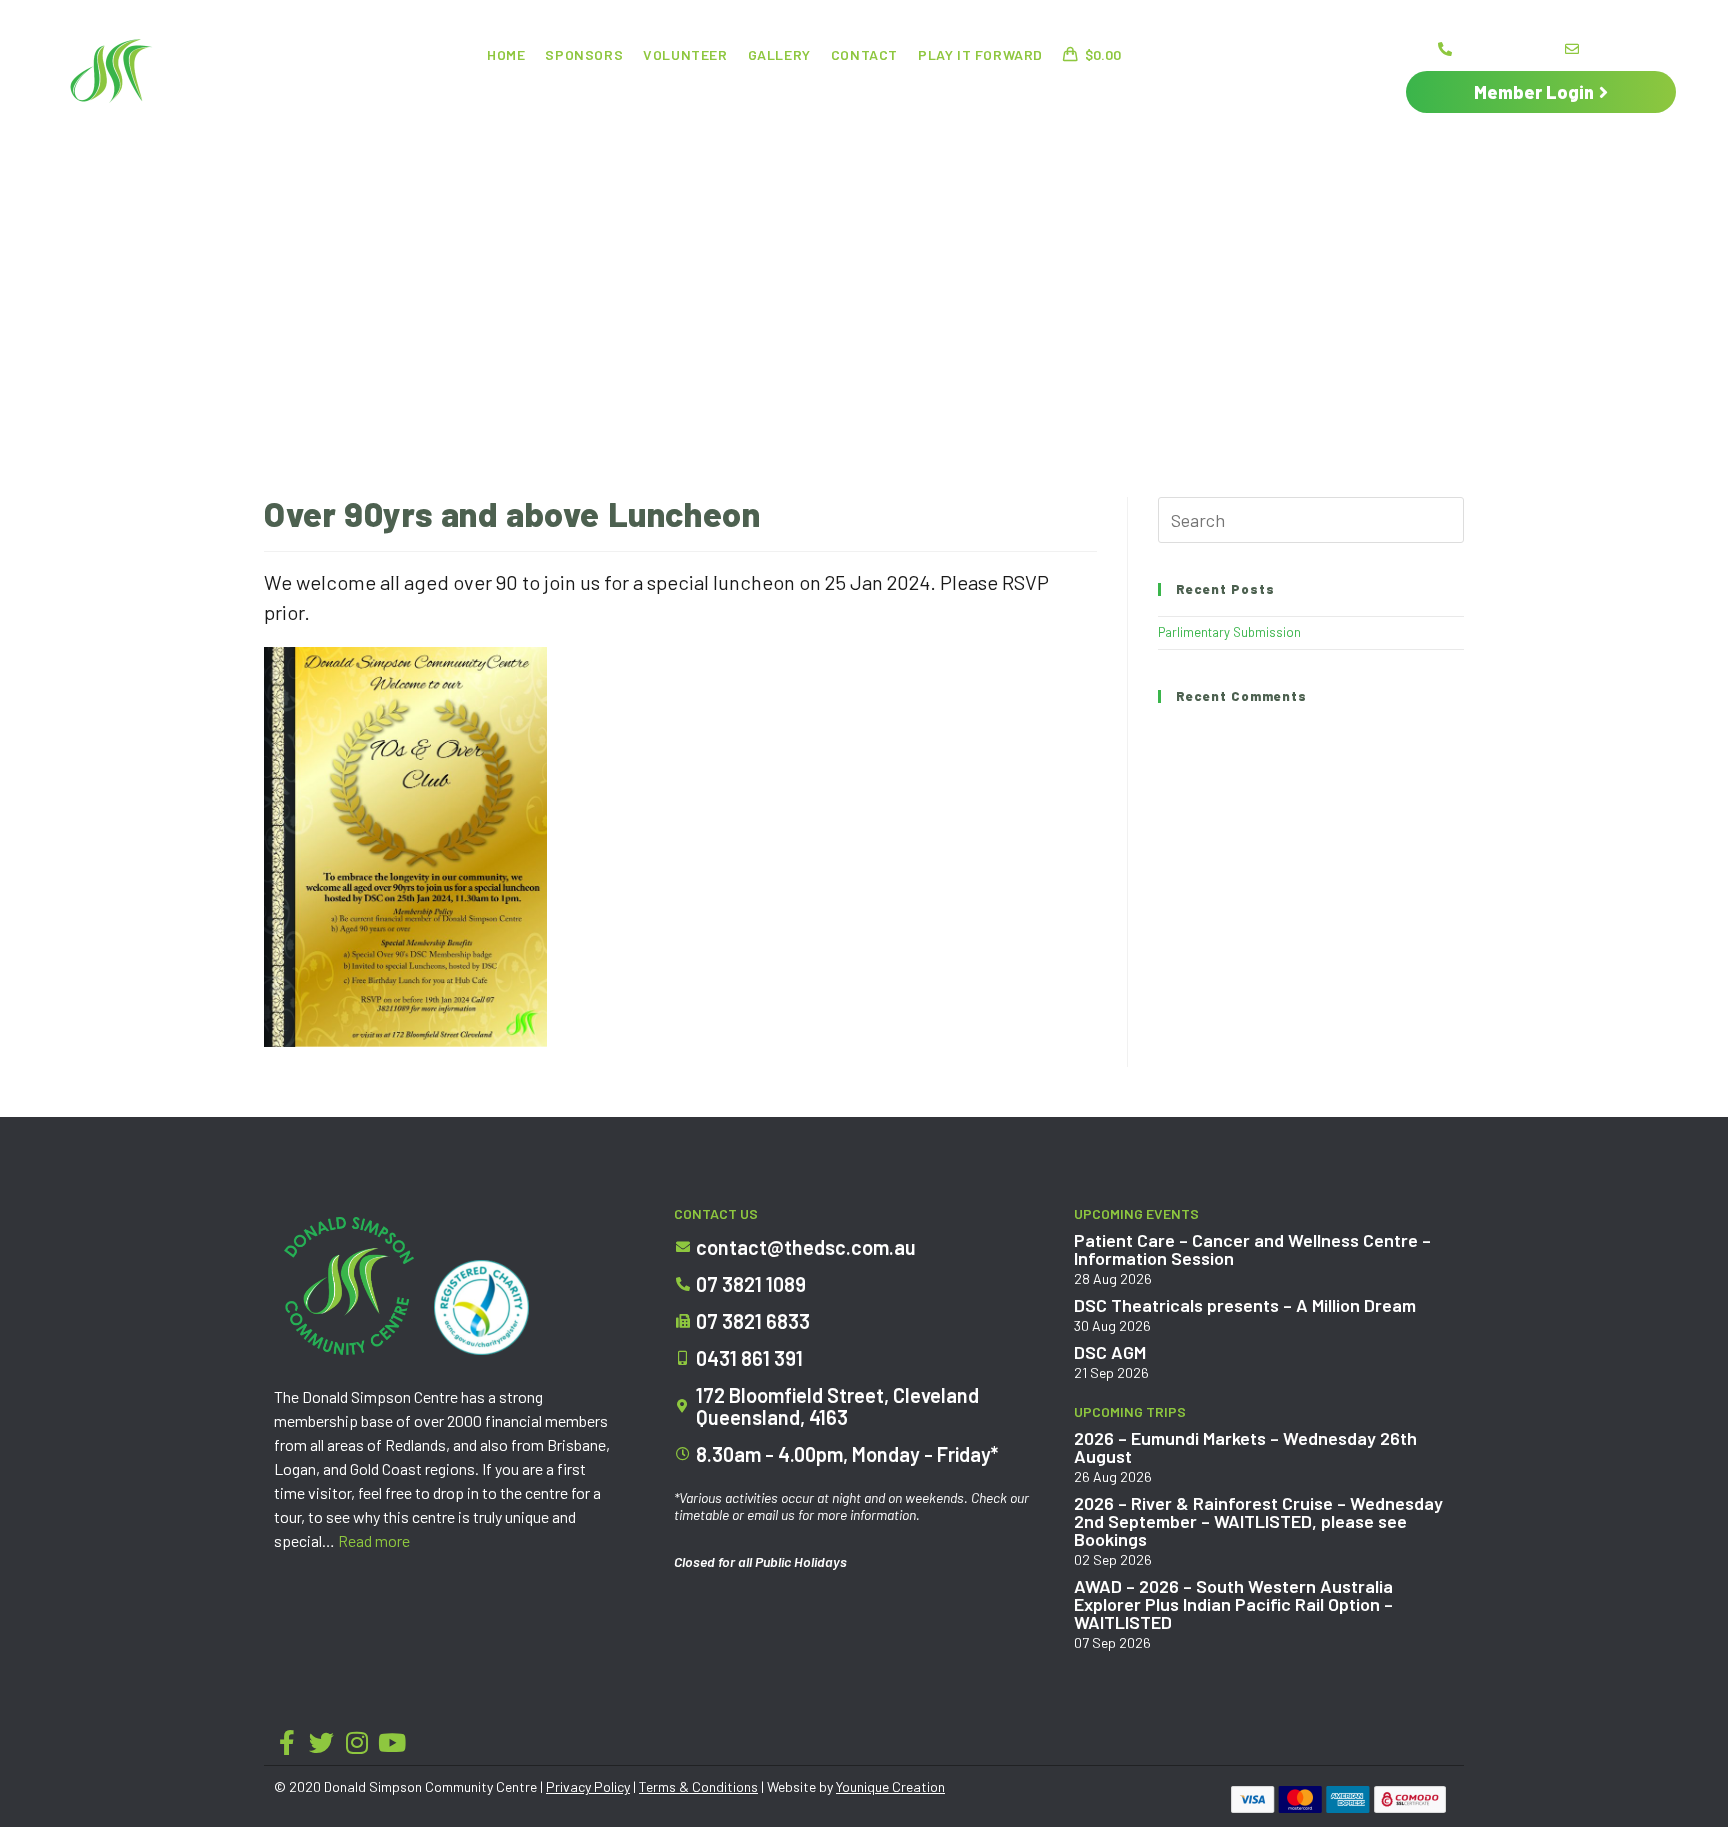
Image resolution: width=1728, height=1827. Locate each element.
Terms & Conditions (698, 1786)
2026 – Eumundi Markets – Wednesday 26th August (1245, 1447)
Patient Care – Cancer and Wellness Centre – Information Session (1252, 1249)
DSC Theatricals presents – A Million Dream (1245, 1305)
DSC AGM (1110, 1352)
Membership (1099, 95)
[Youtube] (391, 1742)
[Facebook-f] (286, 1742)
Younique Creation (890, 1786)
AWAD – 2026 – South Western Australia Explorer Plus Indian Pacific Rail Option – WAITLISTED (1233, 1604)
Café (733, 95)
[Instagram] (356, 1742)
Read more (374, 1540)
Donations (823, 95)
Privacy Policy (588, 1786)
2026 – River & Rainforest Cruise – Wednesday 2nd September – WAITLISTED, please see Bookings (1258, 1521)
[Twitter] (321, 1742)
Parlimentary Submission (1229, 632)
